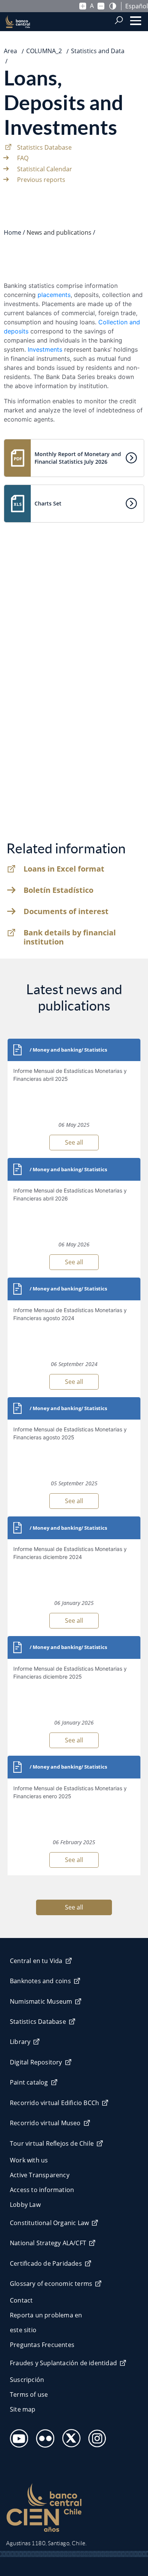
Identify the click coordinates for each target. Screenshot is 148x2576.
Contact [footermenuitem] (21, 2300)
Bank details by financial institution (70, 937)
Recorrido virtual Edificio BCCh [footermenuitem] (54, 2103)
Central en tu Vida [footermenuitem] (36, 1961)
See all (74, 1142)
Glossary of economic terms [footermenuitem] (51, 2284)
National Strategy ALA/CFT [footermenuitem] (48, 2243)
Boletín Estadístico (58, 890)
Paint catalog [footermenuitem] (29, 2082)
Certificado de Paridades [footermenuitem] (46, 2263)
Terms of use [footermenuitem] (29, 2394)
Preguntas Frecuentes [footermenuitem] (42, 2345)
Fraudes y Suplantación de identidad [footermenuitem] (63, 2363)
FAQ (23, 158)
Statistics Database (44, 147)
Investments (45, 349)
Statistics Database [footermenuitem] (38, 2022)
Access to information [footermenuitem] (42, 2190)
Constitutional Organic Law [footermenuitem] (49, 2223)
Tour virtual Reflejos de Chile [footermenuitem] (52, 2143)
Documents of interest (66, 911)
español (137, 6)
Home (13, 232)
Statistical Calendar (45, 169)
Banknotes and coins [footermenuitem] (40, 1981)
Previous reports (41, 180)
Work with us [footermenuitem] (29, 2160)
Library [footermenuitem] (20, 2042)
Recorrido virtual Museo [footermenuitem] (45, 2123)
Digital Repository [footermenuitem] (36, 2062)
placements (54, 295)
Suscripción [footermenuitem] (27, 2380)
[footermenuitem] (17, 2436)
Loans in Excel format (64, 869)
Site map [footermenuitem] (23, 2409)
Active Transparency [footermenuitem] (40, 2175)
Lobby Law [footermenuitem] (25, 2205)
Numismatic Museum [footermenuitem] (41, 2001)
